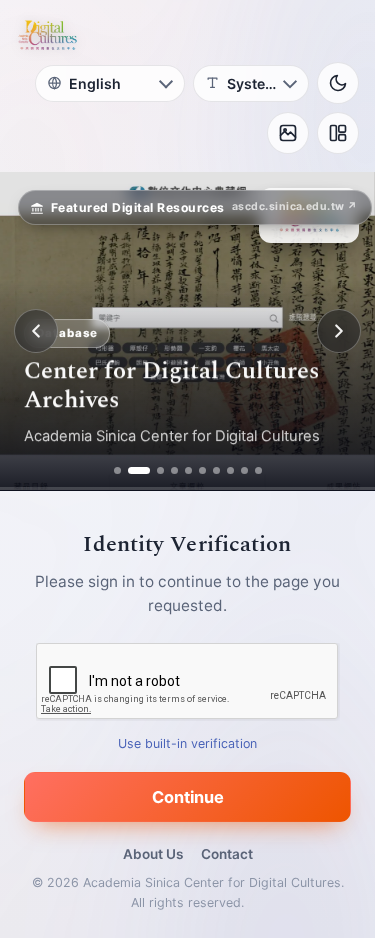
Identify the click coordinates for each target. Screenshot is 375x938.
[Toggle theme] (338, 83)
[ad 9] (244, 470)
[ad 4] (174, 470)
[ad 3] (153, 470)
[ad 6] (202, 470)
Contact (227, 854)
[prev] (36, 331)
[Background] (288, 133)
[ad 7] (216, 470)
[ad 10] (258, 470)
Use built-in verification (187, 743)
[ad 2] (131, 470)
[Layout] (338, 133)
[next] (339, 331)
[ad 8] (230, 470)
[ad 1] (117, 470)
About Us (153, 854)
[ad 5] (188, 470)
